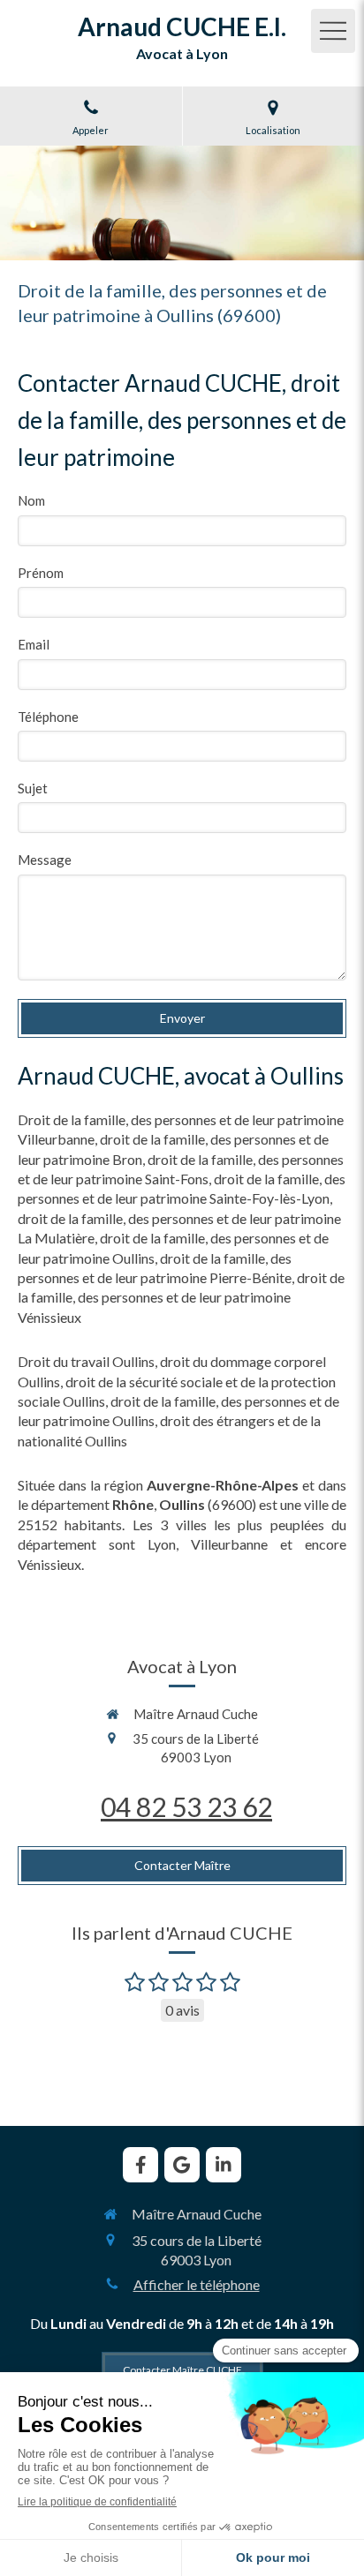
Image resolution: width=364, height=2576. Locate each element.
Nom (31, 500)
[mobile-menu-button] (333, 31)
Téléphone (48, 717)
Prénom (41, 573)
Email (34, 644)
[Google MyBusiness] (182, 2165)
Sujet (33, 788)
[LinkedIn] (224, 2165)
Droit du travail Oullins (86, 1361)
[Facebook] (140, 2165)
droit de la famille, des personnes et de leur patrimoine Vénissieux (181, 1297)
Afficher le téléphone (197, 2284)
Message (45, 860)
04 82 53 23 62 (186, 1806)
